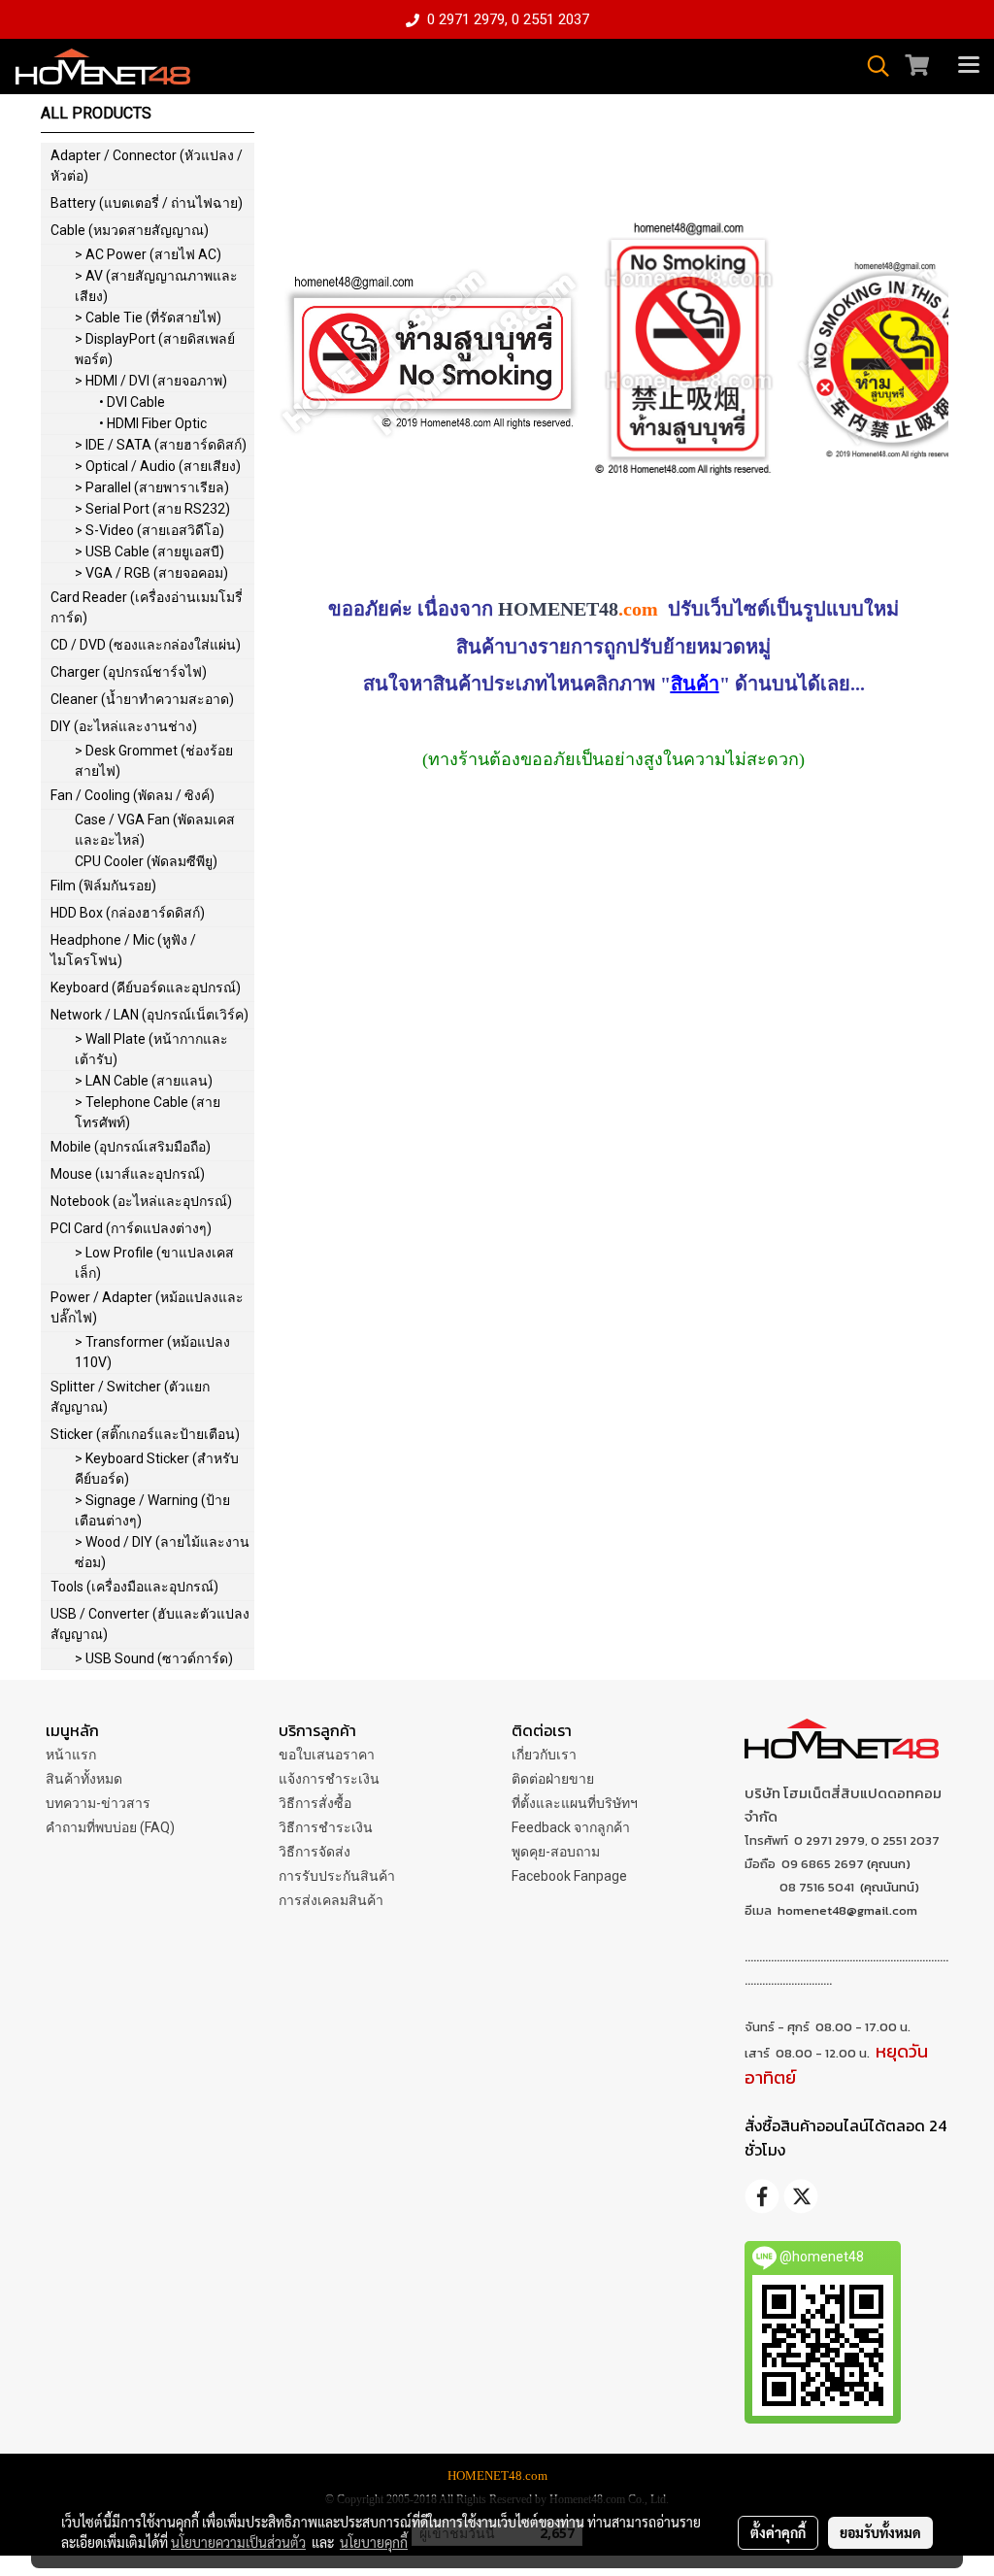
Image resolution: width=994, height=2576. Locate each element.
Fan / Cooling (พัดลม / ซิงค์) (133, 795)
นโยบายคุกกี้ (374, 2542)
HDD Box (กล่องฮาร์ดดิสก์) (128, 913)
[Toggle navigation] (969, 66)
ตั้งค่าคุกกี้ (778, 2532)
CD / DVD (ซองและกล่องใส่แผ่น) (146, 645)
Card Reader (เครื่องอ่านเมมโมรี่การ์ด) (147, 607)
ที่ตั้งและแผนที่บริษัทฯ (575, 1803)
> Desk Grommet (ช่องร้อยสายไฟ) (154, 761)
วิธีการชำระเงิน (326, 1827)
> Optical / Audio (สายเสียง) (158, 466)
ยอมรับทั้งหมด (880, 2532)
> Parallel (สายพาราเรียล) (152, 487)
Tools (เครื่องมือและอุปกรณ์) (134, 1587)
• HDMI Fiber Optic (153, 423)
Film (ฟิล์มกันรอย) (103, 886)
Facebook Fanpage (569, 1876)
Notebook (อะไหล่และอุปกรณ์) (141, 1201)
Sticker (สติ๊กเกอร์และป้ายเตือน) (145, 1434)
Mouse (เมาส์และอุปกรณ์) (128, 1174)
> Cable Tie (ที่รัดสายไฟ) (148, 318)
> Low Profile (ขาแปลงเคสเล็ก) (154, 1263)
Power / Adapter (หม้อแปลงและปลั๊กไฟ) (147, 1307)
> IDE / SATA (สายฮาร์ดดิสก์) (161, 445)
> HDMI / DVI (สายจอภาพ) (151, 381)
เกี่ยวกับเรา (544, 1755)
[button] (872, 66)
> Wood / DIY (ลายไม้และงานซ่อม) (162, 1552)
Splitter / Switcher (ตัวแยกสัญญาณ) (130, 1397)
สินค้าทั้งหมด (84, 1779)
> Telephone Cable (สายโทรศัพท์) (148, 1112)
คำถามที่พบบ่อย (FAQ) (110, 1827)
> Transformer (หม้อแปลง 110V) (152, 1352)
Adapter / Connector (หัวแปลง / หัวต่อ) (147, 166)
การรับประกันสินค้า (337, 1876)
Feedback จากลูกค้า (571, 1827)
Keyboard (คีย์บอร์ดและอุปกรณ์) (146, 987)
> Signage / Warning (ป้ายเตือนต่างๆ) (152, 1510)
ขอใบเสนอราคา (327, 1755)
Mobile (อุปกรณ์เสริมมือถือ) (131, 1147)
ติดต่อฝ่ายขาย (553, 1779)
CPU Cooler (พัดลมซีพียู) (146, 861)
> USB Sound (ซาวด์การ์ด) (154, 1658)
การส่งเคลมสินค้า (331, 1900)
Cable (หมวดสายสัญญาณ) (130, 230)
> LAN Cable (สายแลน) (144, 1081)
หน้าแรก (71, 1755)
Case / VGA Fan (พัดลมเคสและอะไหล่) (155, 830)
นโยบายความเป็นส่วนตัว (238, 2542)
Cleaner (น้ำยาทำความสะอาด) (142, 699)
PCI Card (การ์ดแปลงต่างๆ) (131, 1228)
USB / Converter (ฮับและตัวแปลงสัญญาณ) (150, 1624)
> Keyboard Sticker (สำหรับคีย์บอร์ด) (157, 1469)
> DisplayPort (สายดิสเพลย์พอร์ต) (155, 349)
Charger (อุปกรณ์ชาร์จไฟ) (129, 672)
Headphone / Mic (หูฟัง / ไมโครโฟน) (123, 950)
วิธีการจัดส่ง (315, 1852)
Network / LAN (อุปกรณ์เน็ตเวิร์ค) (149, 1015)
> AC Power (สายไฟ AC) (148, 254)
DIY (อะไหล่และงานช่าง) (124, 726)
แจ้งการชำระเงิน (329, 1779)
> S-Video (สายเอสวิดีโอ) (149, 530)
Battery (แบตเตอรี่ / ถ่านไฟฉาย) (147, 203)
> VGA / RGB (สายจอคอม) (151, 573)
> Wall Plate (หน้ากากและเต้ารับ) (151, 1049)
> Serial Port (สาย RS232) (152, 509)
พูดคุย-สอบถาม (556, 1852)
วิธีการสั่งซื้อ (315, 1803)
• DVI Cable (132, 402)
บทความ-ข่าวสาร (98, 1803)
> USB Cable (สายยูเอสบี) (149, 552)
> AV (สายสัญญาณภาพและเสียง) (156, 286)
